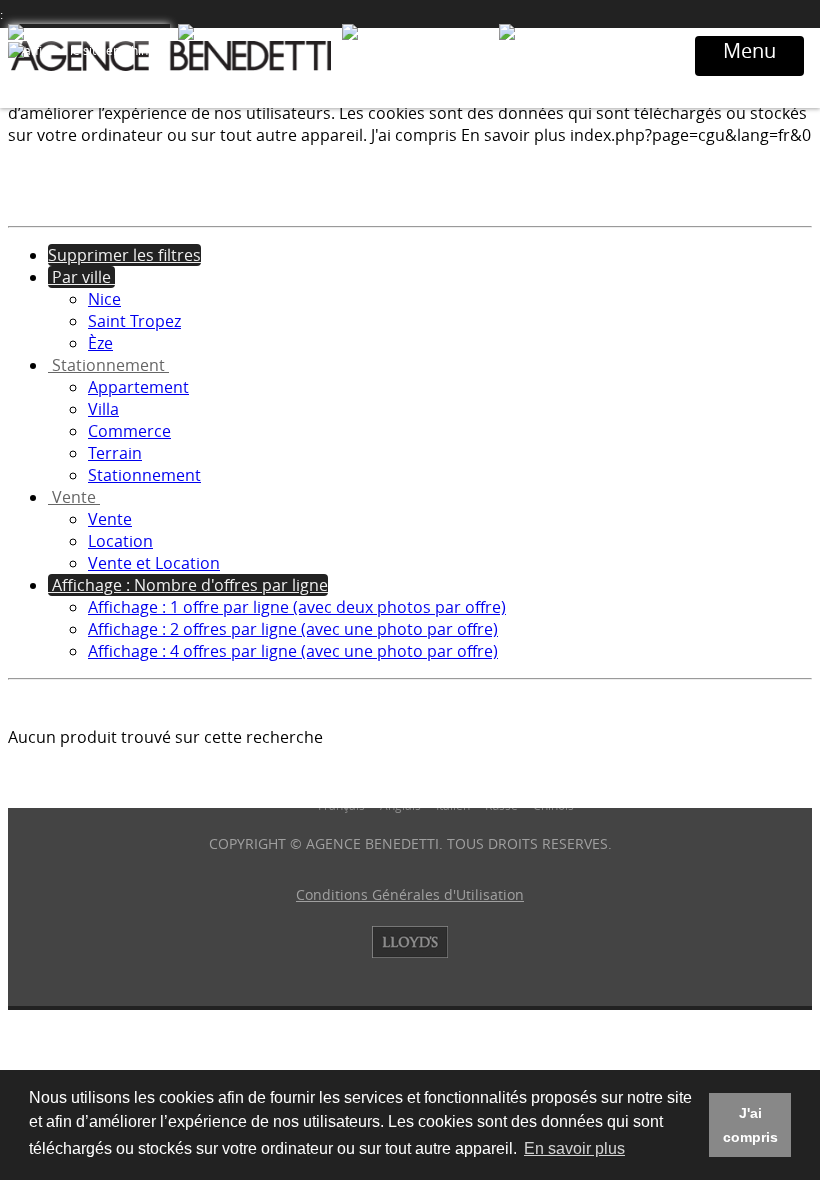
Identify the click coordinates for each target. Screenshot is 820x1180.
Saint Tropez (134, 321)
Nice (104, 299)
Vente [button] (74, 497)
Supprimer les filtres (124, 255)
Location (120, 541)
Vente (110, 519)
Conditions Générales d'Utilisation (410, 894)
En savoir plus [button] (574, 1148)
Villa (103, 409)
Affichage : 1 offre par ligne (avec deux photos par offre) (297, 607)
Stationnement (144, 475)
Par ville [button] (81, 277)
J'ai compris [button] (750, 1125)
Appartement (138, 387)
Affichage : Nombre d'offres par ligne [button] (188, 585)
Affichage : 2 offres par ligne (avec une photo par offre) (293, 629)
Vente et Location (154, 563)
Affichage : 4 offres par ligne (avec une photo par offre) (293, 651)
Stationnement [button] (108, 365)
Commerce (129, 431)
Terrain (115, 453)
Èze (100, 343)
